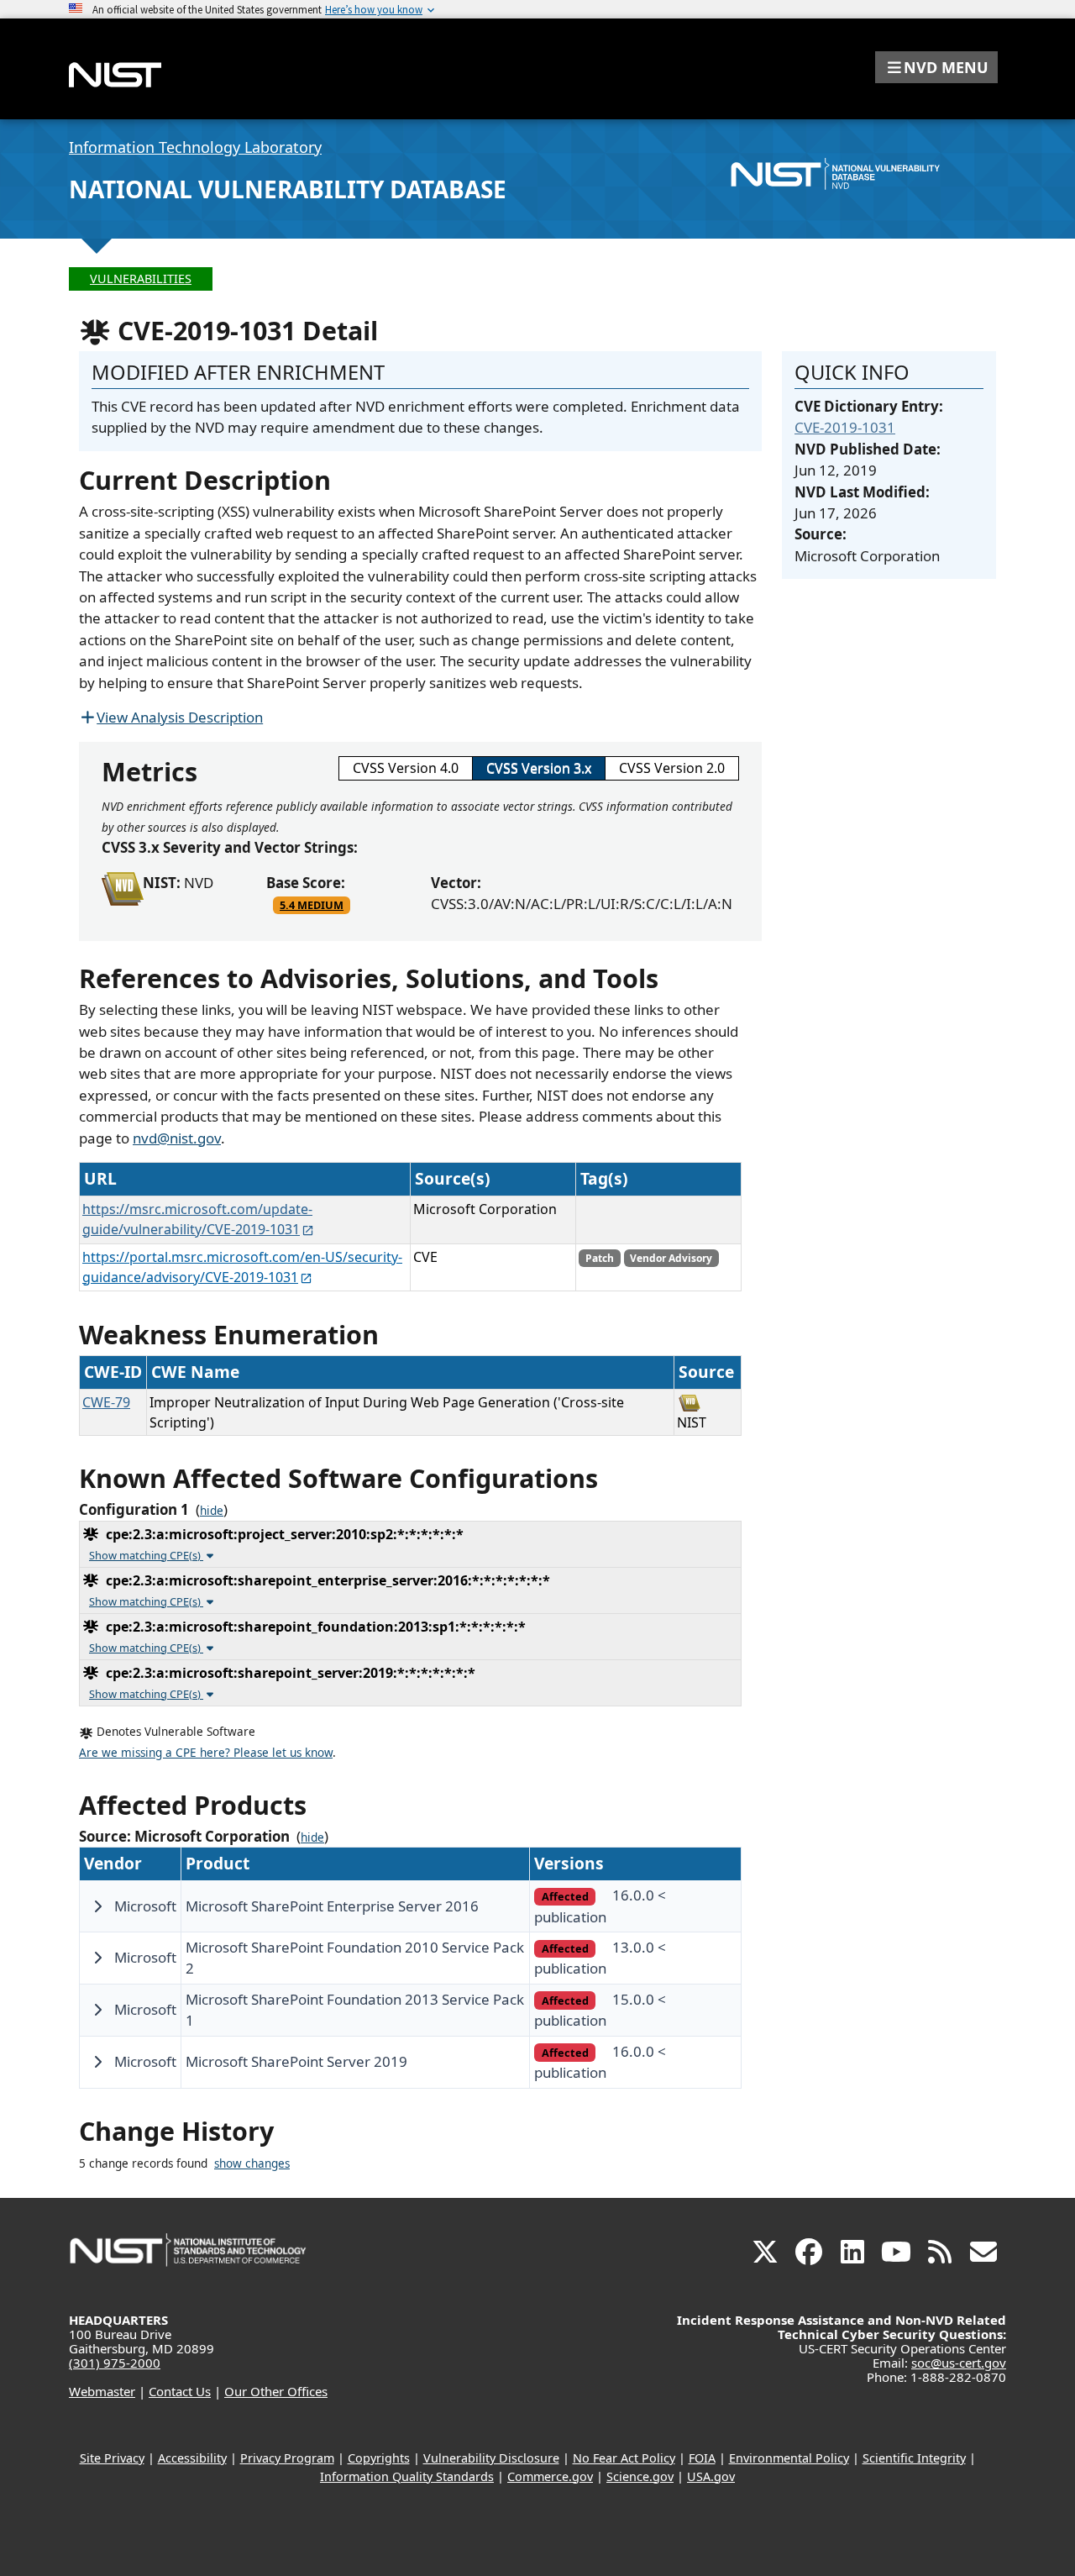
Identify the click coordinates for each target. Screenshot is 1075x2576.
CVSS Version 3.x (539, 768)
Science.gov (640, 2476)
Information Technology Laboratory (195, 147)
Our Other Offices (276, 2391)
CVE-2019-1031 (845, 427)
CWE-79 (106, 1402)
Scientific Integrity (914, 2458)
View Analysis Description (180, 717)
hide (212, 1511)
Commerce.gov (550, 2476)
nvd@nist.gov (177, 1138)
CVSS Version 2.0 (672, 768)
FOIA (702, 2458)
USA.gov (711, 2476)
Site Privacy (112, 2458)
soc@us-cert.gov (959, 2363)
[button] (936, 67)
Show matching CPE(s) (146, 1555)
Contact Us (180, 2391)
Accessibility (192, 2458)
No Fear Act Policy (624, 2458)
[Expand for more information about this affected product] (97, 1906)
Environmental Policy (789, 2458)
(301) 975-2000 (115, 2363)
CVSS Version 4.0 (406, 768)
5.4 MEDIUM (312, 905)
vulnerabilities (141, 279)
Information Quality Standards (407, 2476)
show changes (252, 2163)
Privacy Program (287, 2458)
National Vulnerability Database (288, 189)
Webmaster (102, 2391)
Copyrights (379, 2458)
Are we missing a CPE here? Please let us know (206, 1753)
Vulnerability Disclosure (491, 2458)
